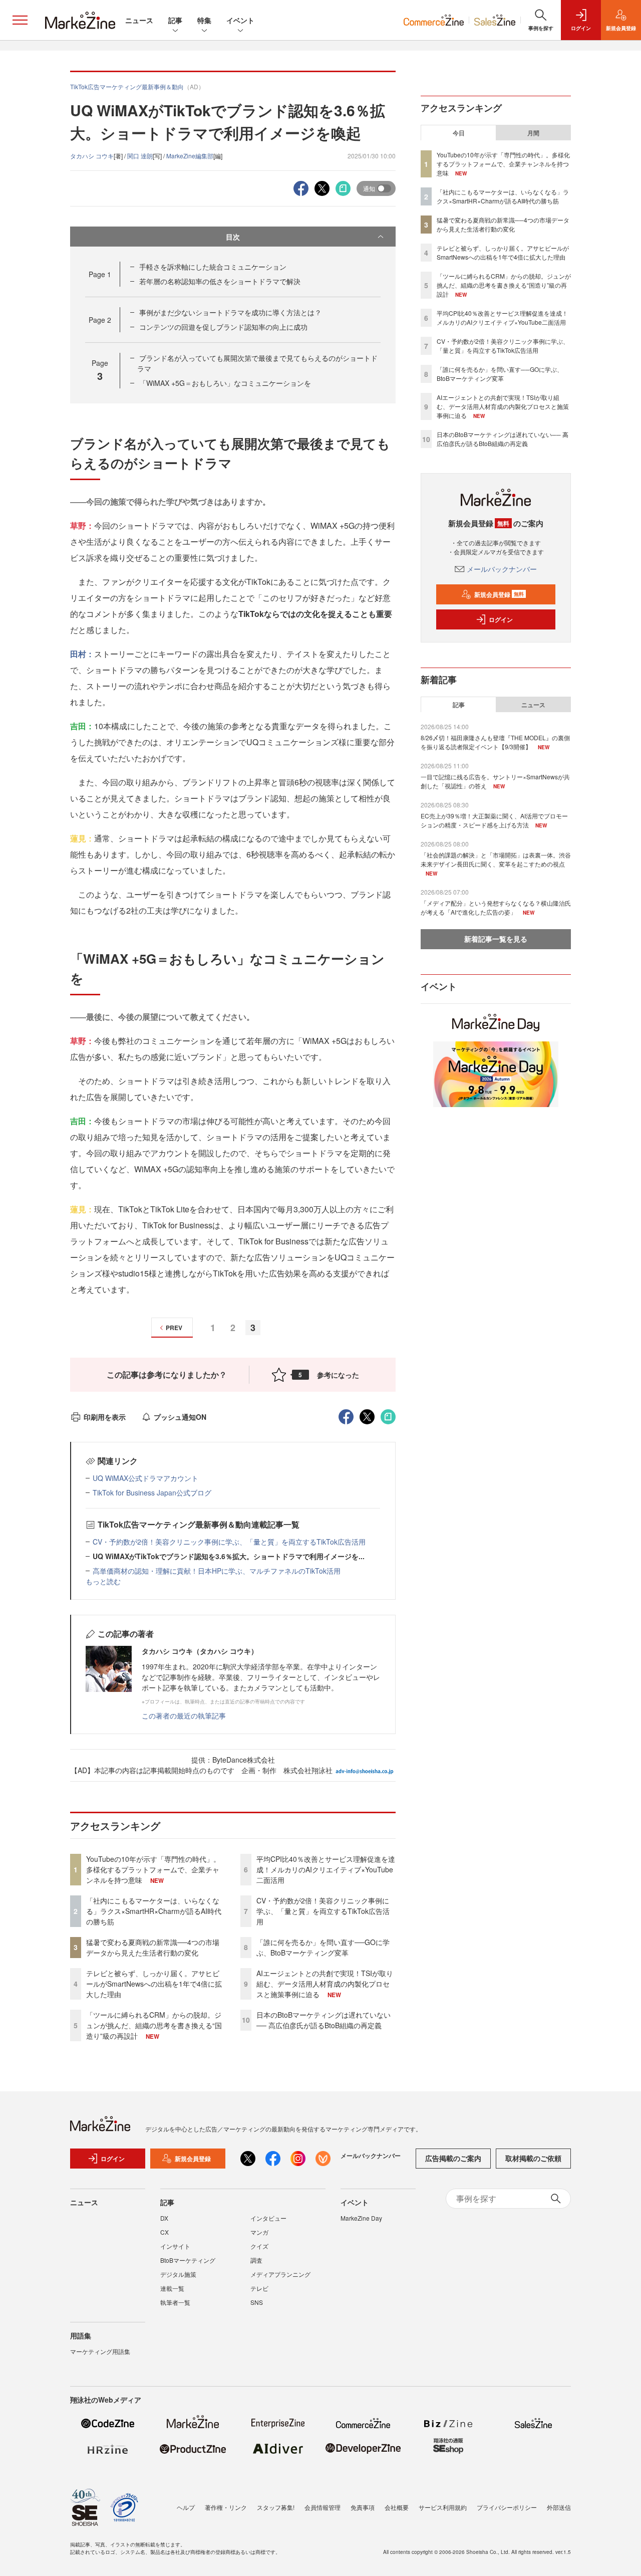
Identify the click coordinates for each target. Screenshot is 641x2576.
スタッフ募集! (276, 2507)
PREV (174, 1328)
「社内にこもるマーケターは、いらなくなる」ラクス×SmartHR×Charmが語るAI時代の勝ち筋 (154, 1911)
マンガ (259, 2232)
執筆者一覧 (175, 2302)
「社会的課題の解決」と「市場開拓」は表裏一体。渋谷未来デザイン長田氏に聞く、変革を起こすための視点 (496, 859)
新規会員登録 (499, 594)
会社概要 (397, 2507)
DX (164, 2218)
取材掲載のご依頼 (533, 2158)
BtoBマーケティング (188, 2260)
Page (100, 274)
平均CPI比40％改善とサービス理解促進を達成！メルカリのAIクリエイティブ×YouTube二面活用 (326, 1869)
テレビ (259, 2288)
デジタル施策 (178, 2274)
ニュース (139, 20)
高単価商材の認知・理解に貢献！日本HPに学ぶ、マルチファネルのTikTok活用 (217, 1571)
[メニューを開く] (20, 20)
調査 (256, 2260)
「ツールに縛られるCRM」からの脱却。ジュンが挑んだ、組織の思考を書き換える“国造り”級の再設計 (154, 2025)
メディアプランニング (280, 2274)
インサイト (175, 2246)
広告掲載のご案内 (453, 2158)
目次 (233, 237)
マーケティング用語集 (100, 2351)
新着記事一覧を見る (496, 939)
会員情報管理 (323, 2507)
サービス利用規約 (443, 2507)
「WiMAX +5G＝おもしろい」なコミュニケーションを (225, 383)
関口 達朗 (140, 156)
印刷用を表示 (105, 1417)
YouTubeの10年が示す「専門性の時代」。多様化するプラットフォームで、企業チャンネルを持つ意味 (153, 1869)
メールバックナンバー (502, 569)
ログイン (501, 619)
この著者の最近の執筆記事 (184, 1715)
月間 (533, 133)
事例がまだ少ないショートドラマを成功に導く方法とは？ (230, 312)
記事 (175, 20)
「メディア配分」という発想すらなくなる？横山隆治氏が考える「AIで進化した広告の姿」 (496, 907)
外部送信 (559, 2507)
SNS (257, 2302)
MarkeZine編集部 (190, 156)
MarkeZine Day (361, 2218)
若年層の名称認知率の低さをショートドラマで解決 (220, 281)
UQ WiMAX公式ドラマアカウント (145, 1478)
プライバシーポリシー (507, 2507)
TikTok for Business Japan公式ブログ (152, 1492)
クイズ (259, 2246)
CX (165, 2232)
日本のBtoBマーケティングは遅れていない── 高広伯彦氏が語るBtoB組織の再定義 (324, 2020)
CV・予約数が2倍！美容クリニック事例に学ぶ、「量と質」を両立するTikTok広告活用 (229, 1542)
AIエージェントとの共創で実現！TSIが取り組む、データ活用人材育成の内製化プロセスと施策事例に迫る (325, 1984)
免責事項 (363, 2507)
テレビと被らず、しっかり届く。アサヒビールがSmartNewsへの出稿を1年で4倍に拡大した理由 (154, 1984)
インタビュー (268, 2218)
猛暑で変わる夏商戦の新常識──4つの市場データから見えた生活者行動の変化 (153, 1947)
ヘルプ (186, 2507)
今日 (459, 133)
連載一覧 (172, 2288)
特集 (204, 20)
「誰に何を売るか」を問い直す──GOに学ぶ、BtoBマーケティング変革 (323, 1947)
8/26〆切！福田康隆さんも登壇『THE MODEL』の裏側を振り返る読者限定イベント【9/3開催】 (495, 742)
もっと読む (103, 1581)
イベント (240, 20)
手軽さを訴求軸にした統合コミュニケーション (213, 267)
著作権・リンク (226, 2507)
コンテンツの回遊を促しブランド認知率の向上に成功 (223, 327)
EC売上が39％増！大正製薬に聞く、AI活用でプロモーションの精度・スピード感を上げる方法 (494, 820)
